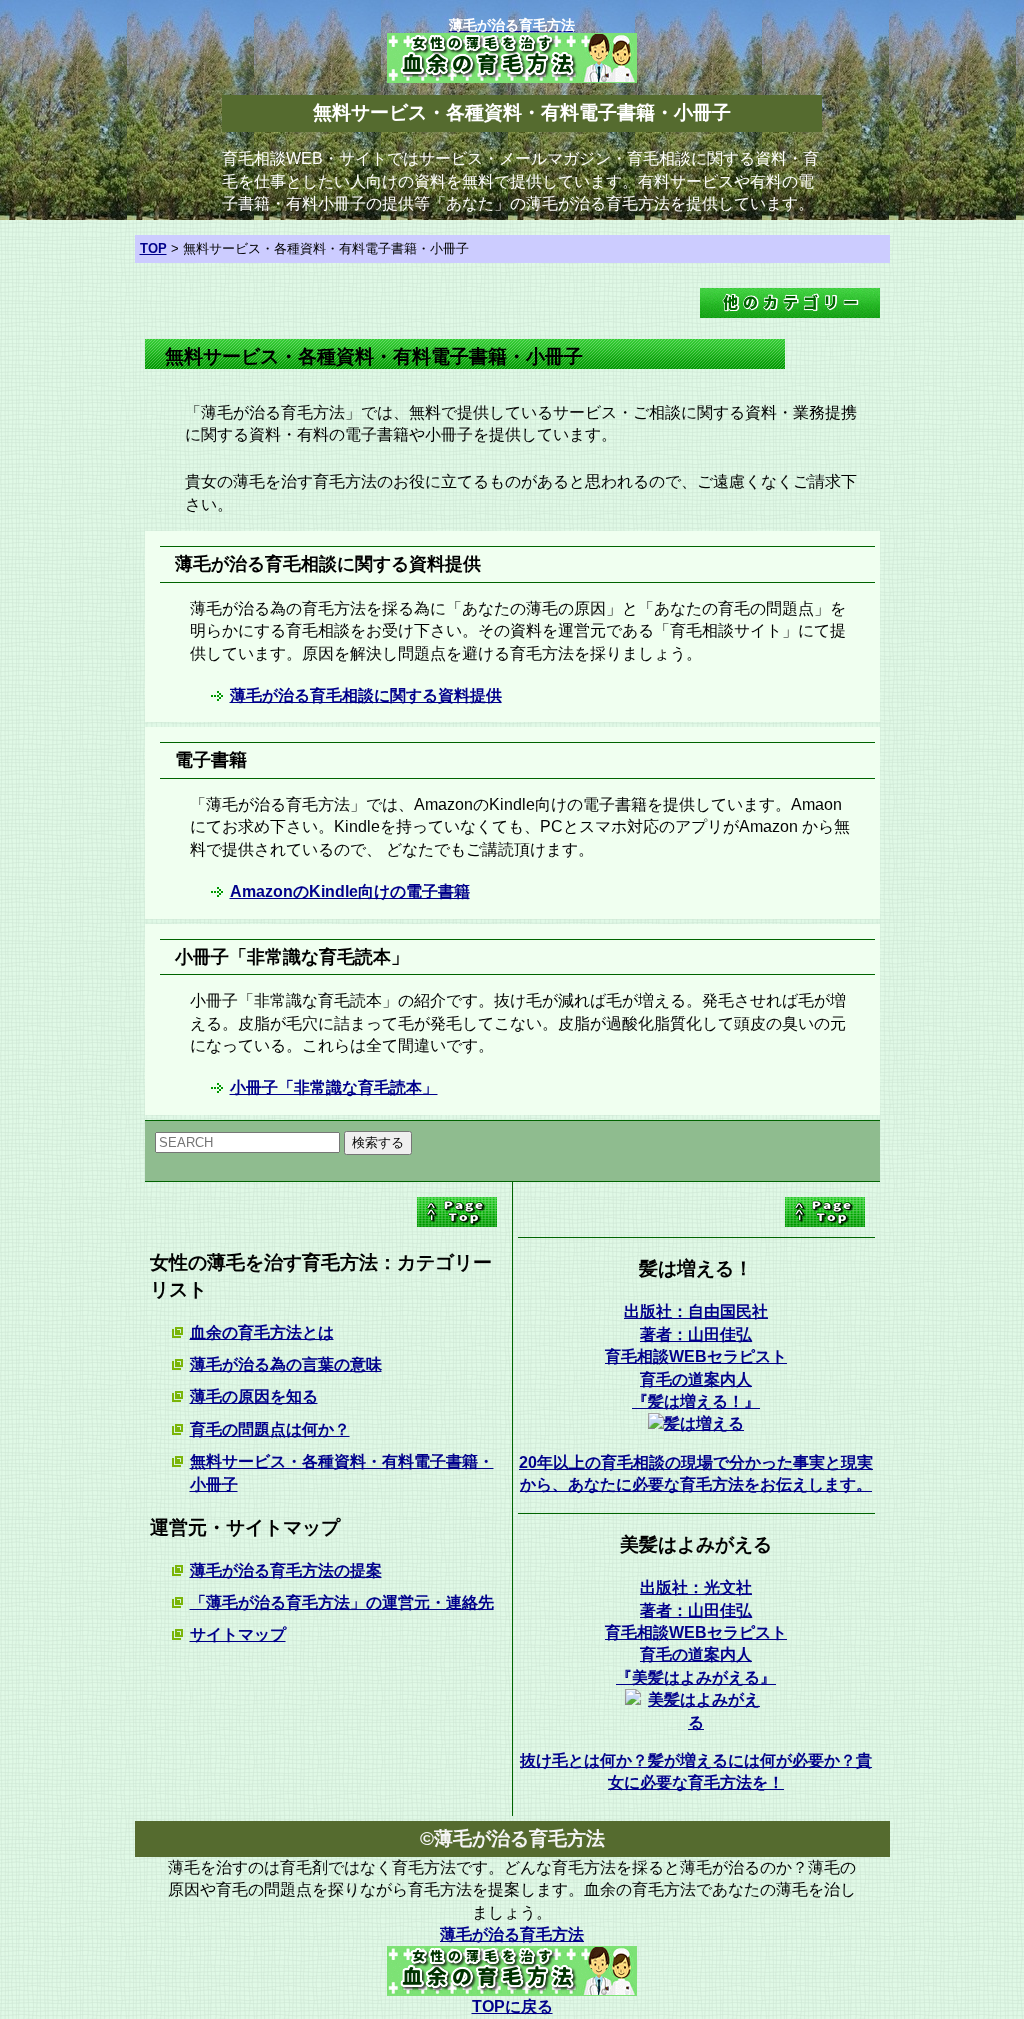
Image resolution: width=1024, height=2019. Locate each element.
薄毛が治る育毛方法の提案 (286, 1570)
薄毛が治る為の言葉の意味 (286, 1364)
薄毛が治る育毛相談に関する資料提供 (366, 695)
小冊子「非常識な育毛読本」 (334, 1087)
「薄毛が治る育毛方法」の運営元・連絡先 (342, 1602)
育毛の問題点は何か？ (270, 1429)
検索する (378, 1142)
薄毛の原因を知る (254, 1396)
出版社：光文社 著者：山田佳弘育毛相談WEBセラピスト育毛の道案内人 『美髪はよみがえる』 (696, 1632)
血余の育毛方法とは (262, 1332)
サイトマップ (238, 1634)
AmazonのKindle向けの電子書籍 (350, 891)
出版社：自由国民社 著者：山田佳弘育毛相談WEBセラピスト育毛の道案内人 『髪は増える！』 (696, 1356)
